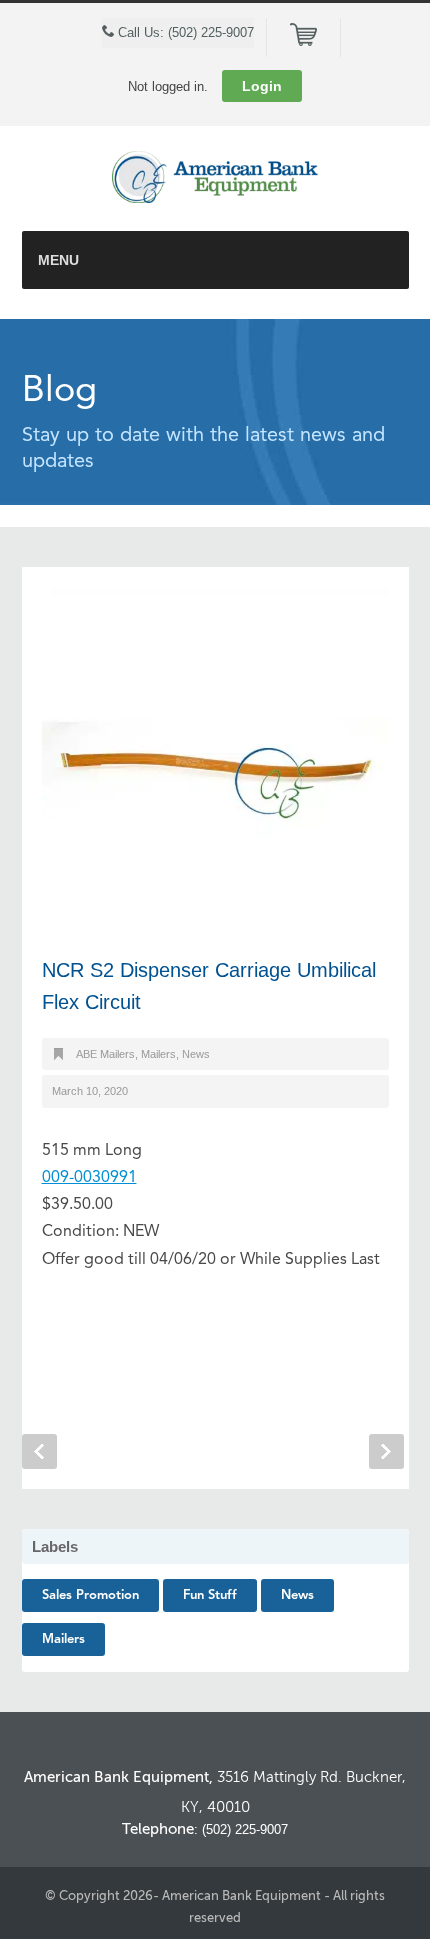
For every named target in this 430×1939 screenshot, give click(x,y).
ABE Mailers (105, 1054)
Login (262, 86)
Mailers (158, 1054)
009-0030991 (89, 1178)
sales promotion (90, 1595)
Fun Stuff (210, 1595)
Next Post (386, 1451)
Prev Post (39, 1451)
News (196, 1054)
